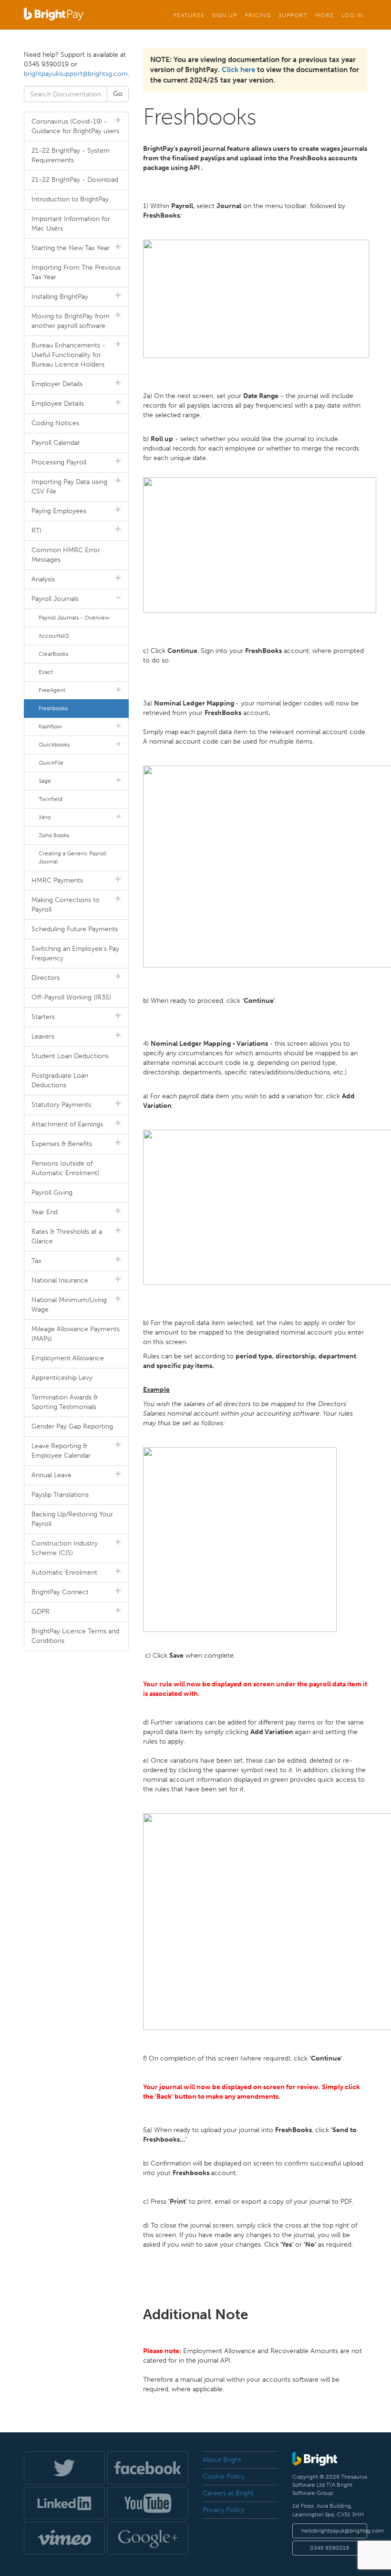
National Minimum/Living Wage (69, 1305)
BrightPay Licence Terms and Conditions (75, 1636)
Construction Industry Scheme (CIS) (65, 1548)
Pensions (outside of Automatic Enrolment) (65, 1168)
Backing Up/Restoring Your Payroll (72, 1519)
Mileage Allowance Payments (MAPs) (76, 1334)
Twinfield (51, 799)
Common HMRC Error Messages (66, 555)
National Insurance (60, 1280)
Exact (46, 672)
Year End (45, 1212)
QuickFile (51, 763)
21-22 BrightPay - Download (75, 180)
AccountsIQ (54, 636)
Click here (238, 70)
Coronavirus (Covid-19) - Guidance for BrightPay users (75, 126)
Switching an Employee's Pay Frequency (75, 953)
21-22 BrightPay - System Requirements (71, 155)
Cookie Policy (224, 2476)
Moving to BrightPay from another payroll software (71, 321)
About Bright (222, 2460)
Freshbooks (53, 708)
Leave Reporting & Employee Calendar (61, 1451)
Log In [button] (352, 15)
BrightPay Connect (60, 1592)
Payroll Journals (55, 599)
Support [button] (293, 15)
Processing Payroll (59, 462)
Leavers (43, 1036)
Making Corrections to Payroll (66, 905)
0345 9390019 (329, 2548)
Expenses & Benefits (62, 1144)
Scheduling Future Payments (75, 929)
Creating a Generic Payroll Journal (72, 857)
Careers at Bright (228, 2493)
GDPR (41, 1612)
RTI (36, 531)
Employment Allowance (68, 1358)
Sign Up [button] (224, 15)
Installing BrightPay (60, 297)
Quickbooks (54, 745)
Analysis (43, 579)
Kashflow (50, 726)
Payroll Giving (52, 1193)
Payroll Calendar (56, 443)
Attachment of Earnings (67, 1124)
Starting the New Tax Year (71, 248)
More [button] (324, 15)
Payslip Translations (60, 1495)
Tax (36, 1261)
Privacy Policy (223, 2510)
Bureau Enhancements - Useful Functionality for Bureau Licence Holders (68, 355)
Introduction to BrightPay (70, 199)
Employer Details (57, 384)
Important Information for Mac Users (71, 224)
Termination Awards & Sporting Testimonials (65, 1402)
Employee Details (58, 404)
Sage (45, 781)
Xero (45, 817)
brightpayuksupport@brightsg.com (76, 74)
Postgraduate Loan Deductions (60, 1080)
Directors (46, 978)
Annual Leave (51, 1475)
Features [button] (189, 15)
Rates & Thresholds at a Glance (67, 1236)
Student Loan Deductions (70, 1056)
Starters (43, 1017)
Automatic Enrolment (64, 1572)
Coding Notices (55, 423)
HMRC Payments (57, 880)
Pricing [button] (258, 15)
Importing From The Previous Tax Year (76, 272)
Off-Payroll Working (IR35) (71, 997)
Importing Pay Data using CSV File (69, 487)
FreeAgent (52, 690)
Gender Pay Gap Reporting (72, 1426)
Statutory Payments (61, 1105)
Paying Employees (59, 511)
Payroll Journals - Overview (74, 618)
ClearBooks (53, 654)
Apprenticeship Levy (62, 1378)
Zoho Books (54, 835)
